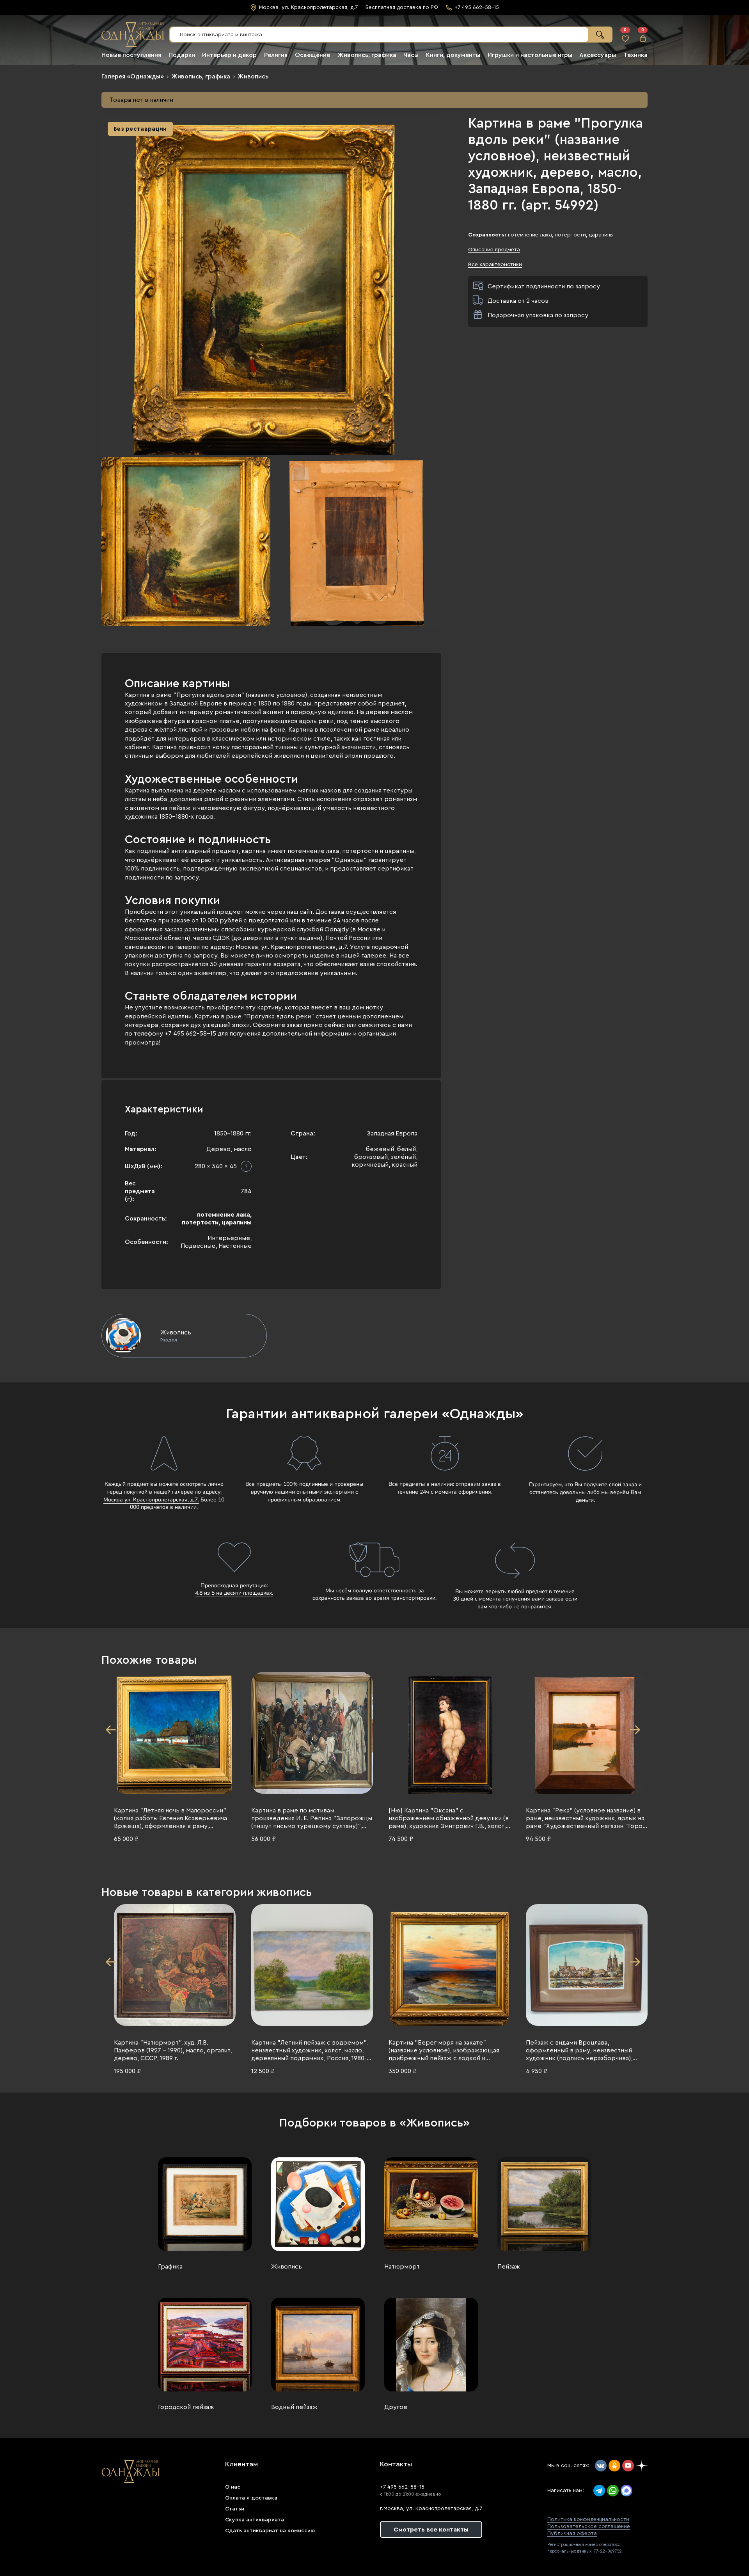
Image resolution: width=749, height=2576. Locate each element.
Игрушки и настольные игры (530, 55)
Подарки (182, 55)
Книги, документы (453, 55)
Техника (635, 55)
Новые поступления (131, 55)
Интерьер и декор (229, 55)
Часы (411, 55)
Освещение (312, 55)
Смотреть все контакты (431, 2530)
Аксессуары (598, 55)
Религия (276, 55)
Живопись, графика (367, 55)
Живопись (253, 76)
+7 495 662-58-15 (402, 2487)
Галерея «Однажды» (133, 76)
